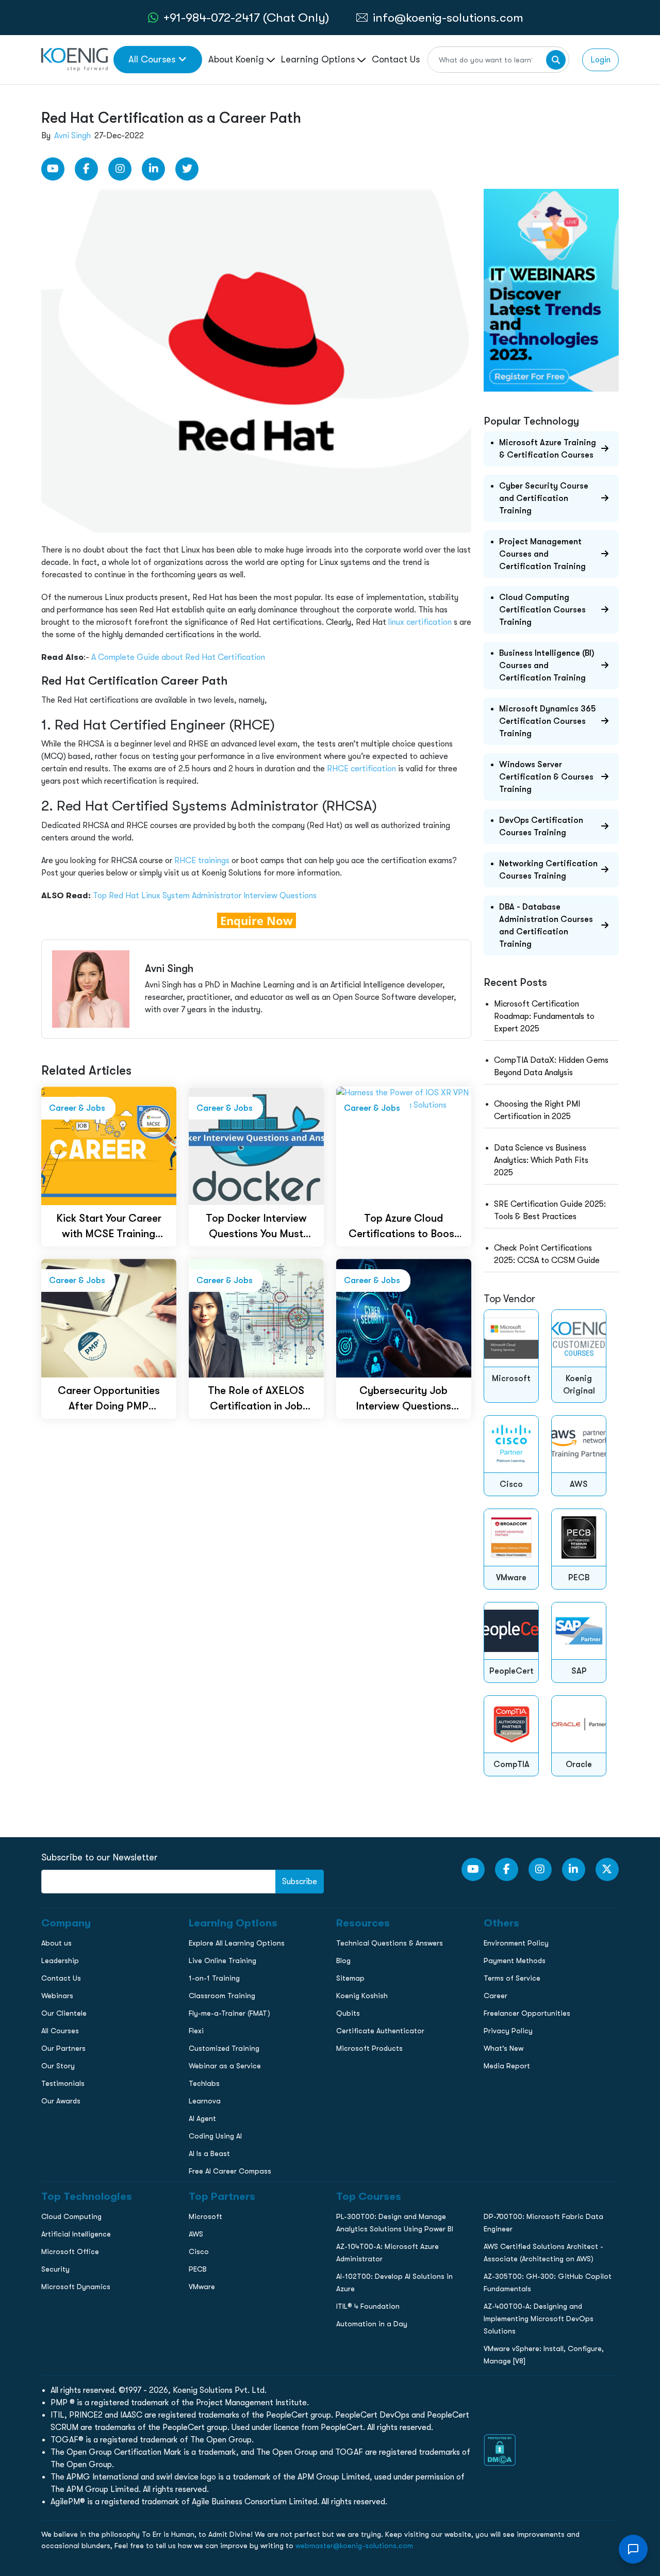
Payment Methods (515, 1961)
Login (600, 60)
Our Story (58, 2066)
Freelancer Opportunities (527, 2013)
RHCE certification (361, 769)
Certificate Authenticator (380, 2031)
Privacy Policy (508, 2031)
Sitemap (350, 1978)
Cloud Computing (71, 2216)
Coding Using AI (215, 2136)
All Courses (152, 59)
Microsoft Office (70, 2251)
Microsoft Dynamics (76, 2287)
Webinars (57, 1996)
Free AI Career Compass (230, 2171)
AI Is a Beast (209, 2153)
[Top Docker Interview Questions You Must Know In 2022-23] (256, 1145)
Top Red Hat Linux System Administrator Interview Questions (205, 896)
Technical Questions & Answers (390, 1943)
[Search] (556, 60)
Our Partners (63, 2048)
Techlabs (204, 2083)
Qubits (348, 2013)
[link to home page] (75, 59)
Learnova (205, 2101)
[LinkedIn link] (153, 169)
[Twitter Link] (187, 169)
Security (55, 2269)
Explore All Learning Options (237, 1943)
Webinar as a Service (225, 2066)
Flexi (196, 2031)
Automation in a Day (372, 2324)
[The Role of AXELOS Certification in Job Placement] (256, 1317)
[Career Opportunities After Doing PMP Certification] (109, 1317)
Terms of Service (512, 1978)
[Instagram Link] (120, 169)
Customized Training (224, 2048)
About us (56, 1943)
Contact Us (396, 59)
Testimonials (63, 2083)
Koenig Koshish (362, 1996)
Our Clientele (64, 2013)
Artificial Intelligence (76, 2234)
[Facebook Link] (86, 169)
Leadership (60, 1961)
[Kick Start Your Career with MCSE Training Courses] (109, 1145)
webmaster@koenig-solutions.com (354, 2546)
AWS (196, 2234)
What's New (504, 2048)
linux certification (420, 622)
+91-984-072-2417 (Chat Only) (246, 18)
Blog (343, 1961)
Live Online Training (222, 1961)
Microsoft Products (369, 2048)
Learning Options (319, 59)
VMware (202, 2287)
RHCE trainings (202, 861)
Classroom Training (222, 1996)
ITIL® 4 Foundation (368, 2306)
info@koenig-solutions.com (448, 18)
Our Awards (61, 2101)
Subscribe (300, 1882)
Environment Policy (516, 1943)
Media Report (507, 2066)
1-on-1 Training (214, 1978)
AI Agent (202, 2118)
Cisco (199, 2251)
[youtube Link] (53, 169)
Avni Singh (72, 136)
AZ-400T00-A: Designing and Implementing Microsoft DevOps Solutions (539, 2319)
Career (496, 1996)
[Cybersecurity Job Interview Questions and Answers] (404, 1317)
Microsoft (205, 2216)
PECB (198, 2269)
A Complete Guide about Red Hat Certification (178, 657)
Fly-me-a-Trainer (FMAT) (229, 2013)
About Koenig (237, 59)
